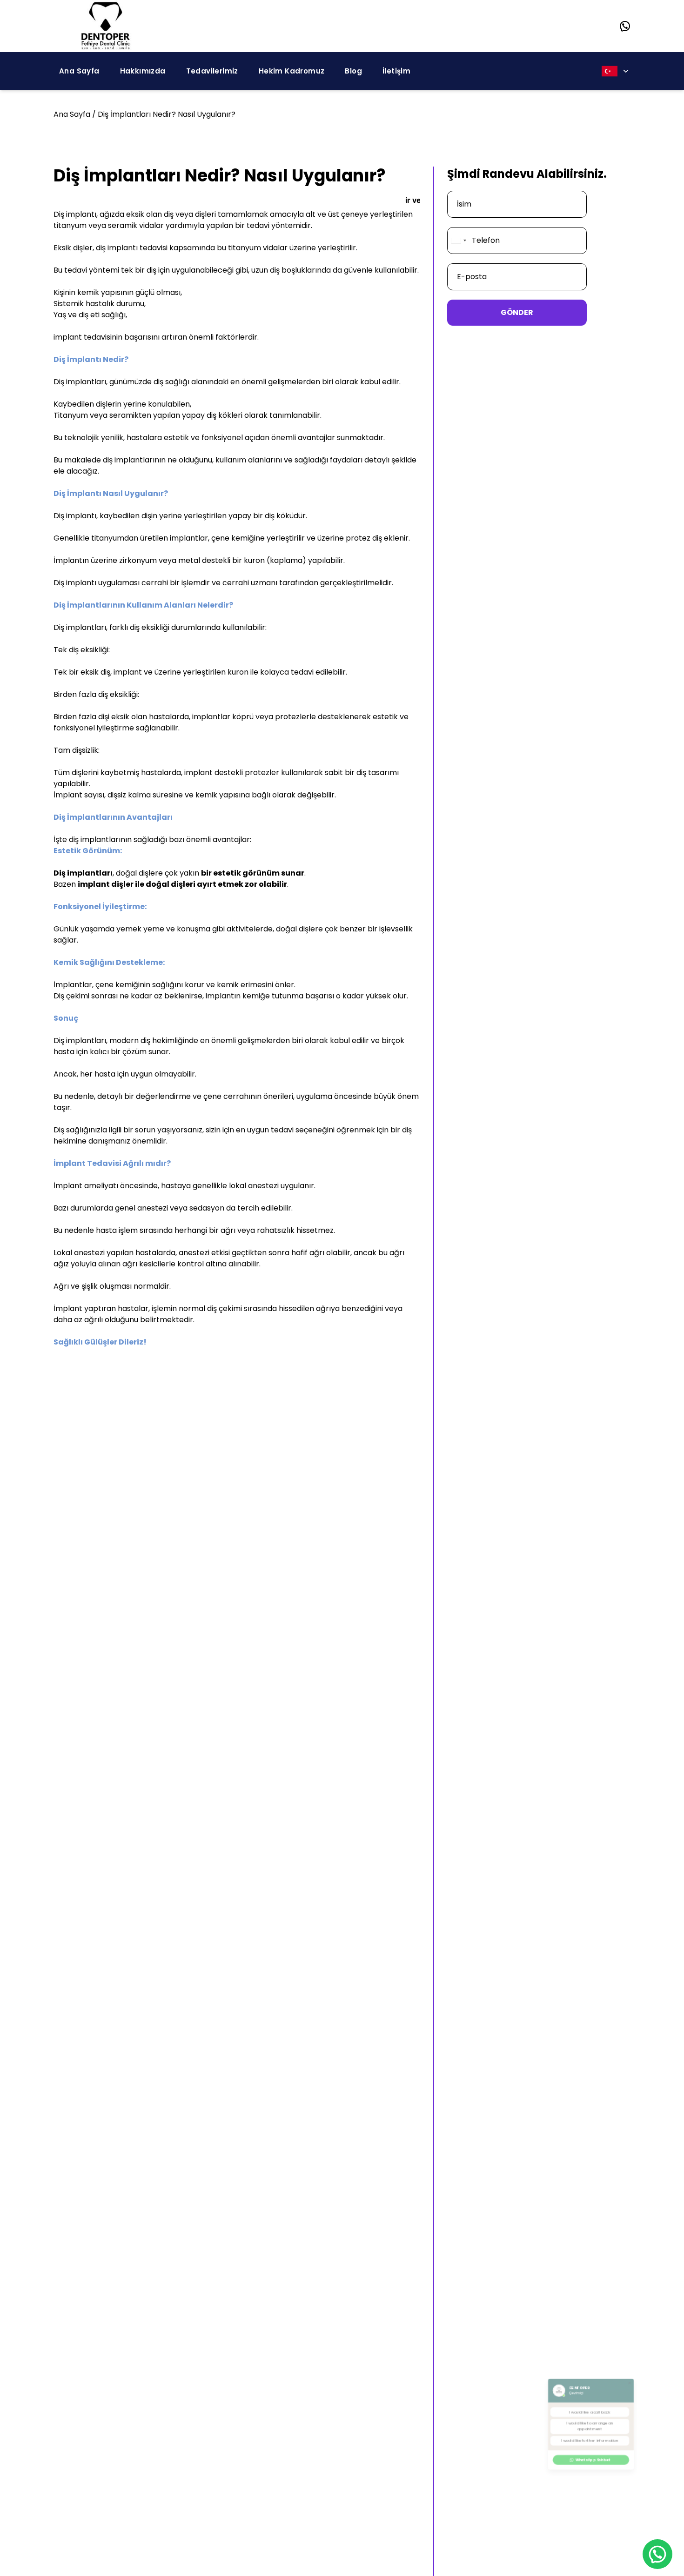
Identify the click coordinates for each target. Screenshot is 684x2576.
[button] (666, 2344)
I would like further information (589, 2456)
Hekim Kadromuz (292, 71)
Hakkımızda (143, 71)
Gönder (517, 312)
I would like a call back (589, 2400)
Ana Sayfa (79, 71)
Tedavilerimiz (212, 71)
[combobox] (458, 241)
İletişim (396, 71)
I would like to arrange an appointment (589, 2428)
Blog (353, 71)
